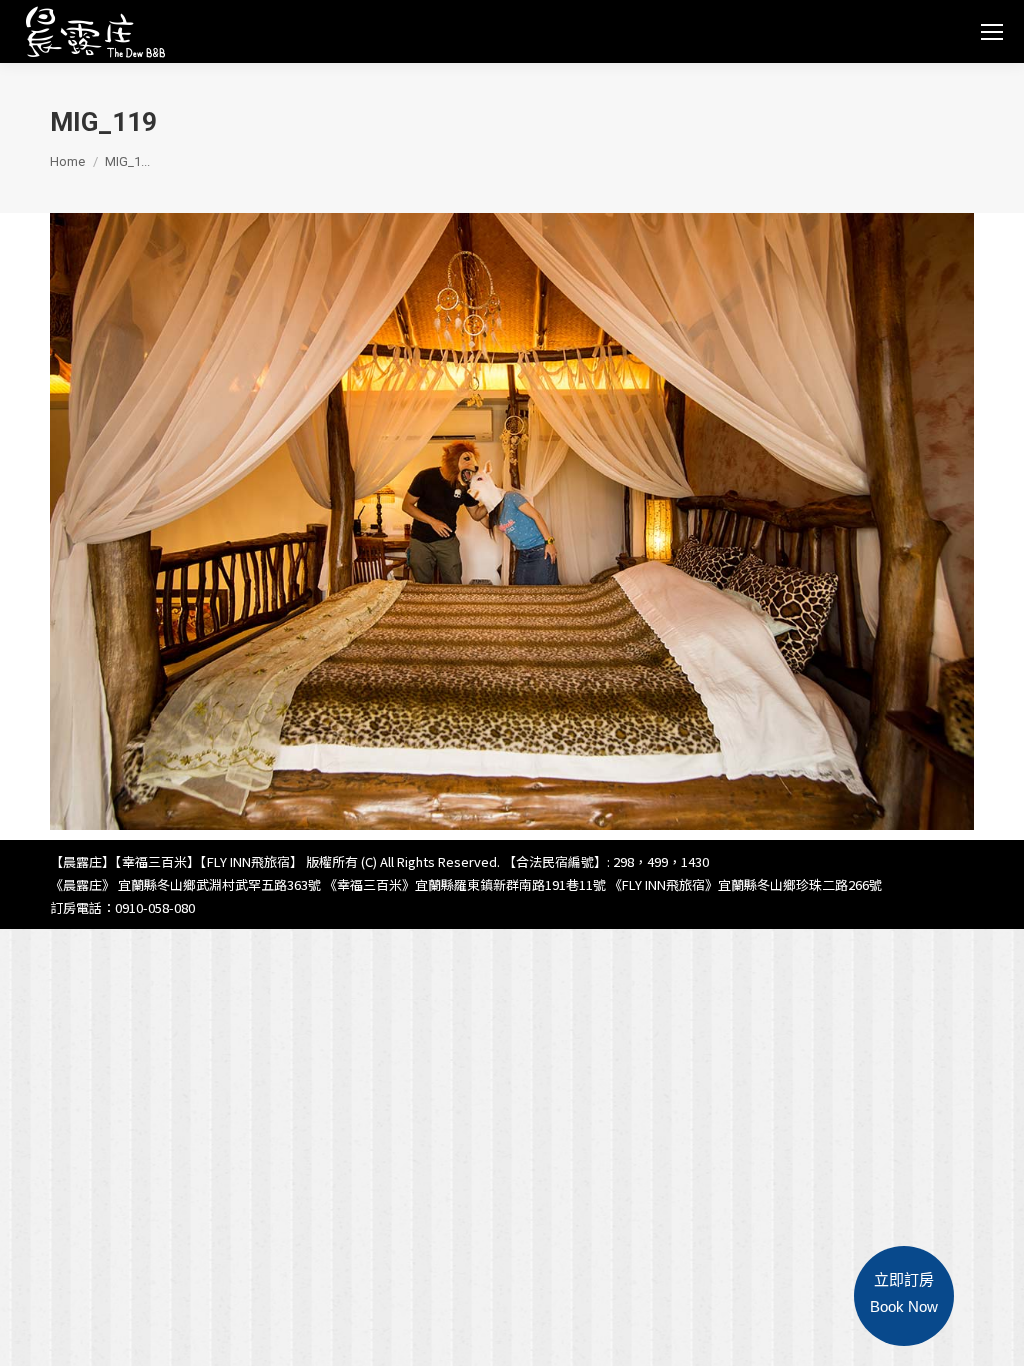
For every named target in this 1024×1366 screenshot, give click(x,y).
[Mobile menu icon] (992, 32)
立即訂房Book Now (904, 1293)
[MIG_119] (512, 521)
